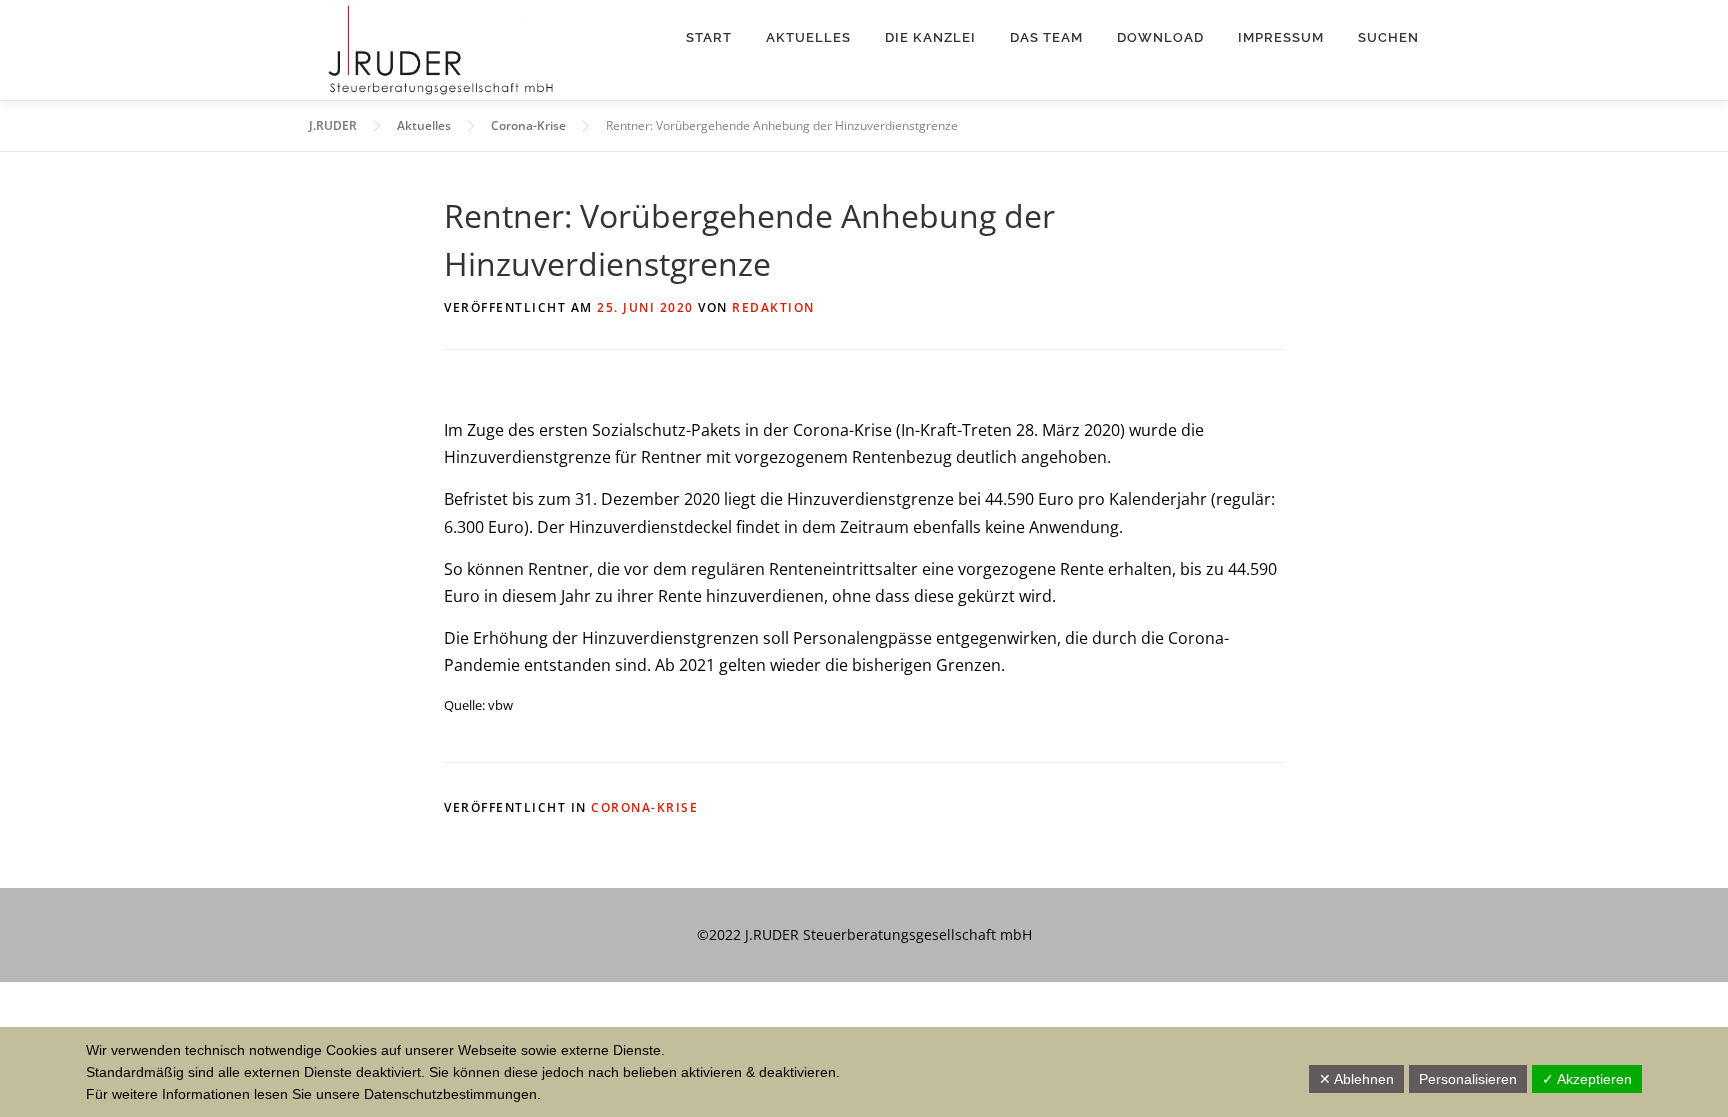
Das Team (1046, 37)
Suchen (1388, 37)
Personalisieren (1468, 1079)
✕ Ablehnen (1356, 1079)
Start (709, 37)
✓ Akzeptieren (1587, 1079)
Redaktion (773, 307)
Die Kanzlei (930, 37)
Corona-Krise (644, 807)
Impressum (1281, 37)
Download (1160, 37)
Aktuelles (808, 37)
